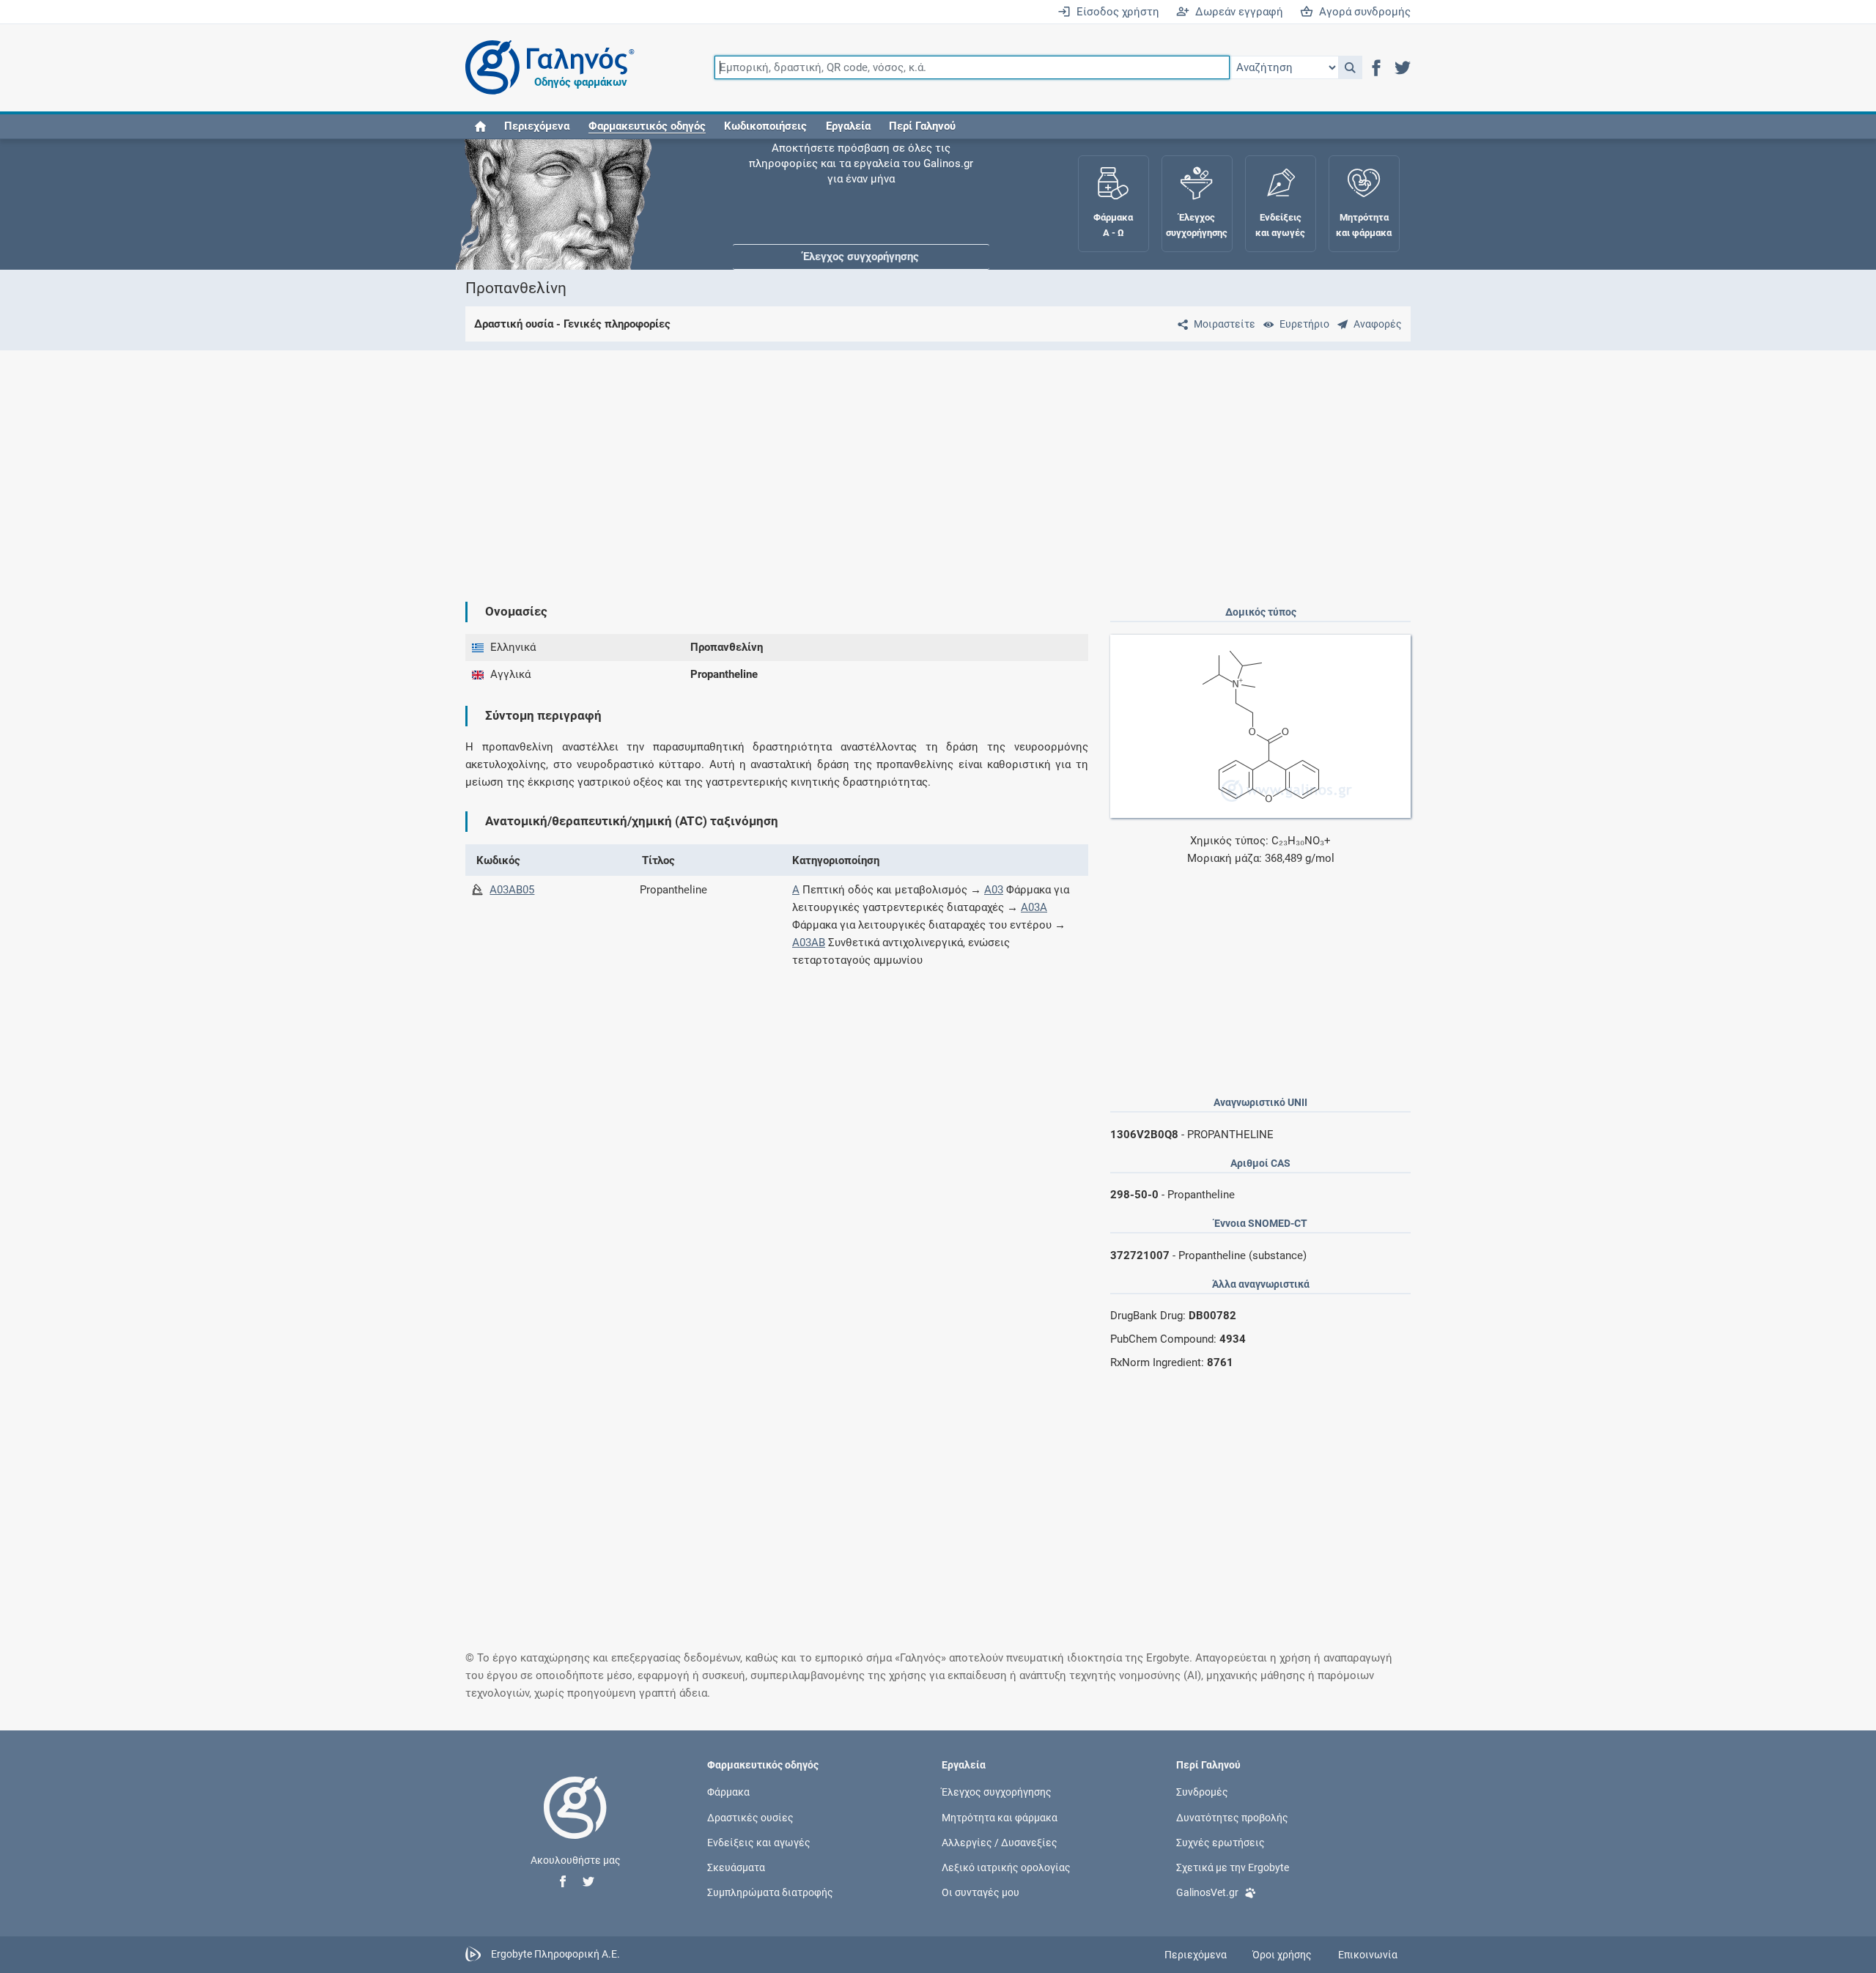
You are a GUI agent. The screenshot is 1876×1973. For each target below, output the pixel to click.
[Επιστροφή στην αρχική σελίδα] (575, 1823)
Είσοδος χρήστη (1115, 12)
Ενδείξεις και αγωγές (759, 1842)
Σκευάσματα (736, 1867)
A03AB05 (512, 890)
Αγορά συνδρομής (1362, 12)
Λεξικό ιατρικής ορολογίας (1006, 1867)
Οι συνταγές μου (981, 1892)
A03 (994, 890)
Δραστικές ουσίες (750, 1817)
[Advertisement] (894, 464)
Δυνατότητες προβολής (1232, 1817)
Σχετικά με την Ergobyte (1233, 1867)
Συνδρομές (1202, 1792)
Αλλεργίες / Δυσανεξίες (1000, 1842)
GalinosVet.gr (1207, 1892)
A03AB (809, 943)
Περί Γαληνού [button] (922, 126)
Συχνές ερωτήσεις (1220, 1842)
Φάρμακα (728, 1792)
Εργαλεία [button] (848, 126)
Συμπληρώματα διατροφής (770, 1892)
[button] (1350, 67)
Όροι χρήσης (1282, 1955)
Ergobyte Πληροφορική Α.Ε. (555, 1954)
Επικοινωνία (1368, 1955)
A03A (1034, 907)
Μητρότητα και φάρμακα (1000, 1817)
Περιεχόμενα (537, 126)
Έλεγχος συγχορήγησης (861, 183)
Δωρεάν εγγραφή (1236, 12)
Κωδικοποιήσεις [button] (765, 126)
